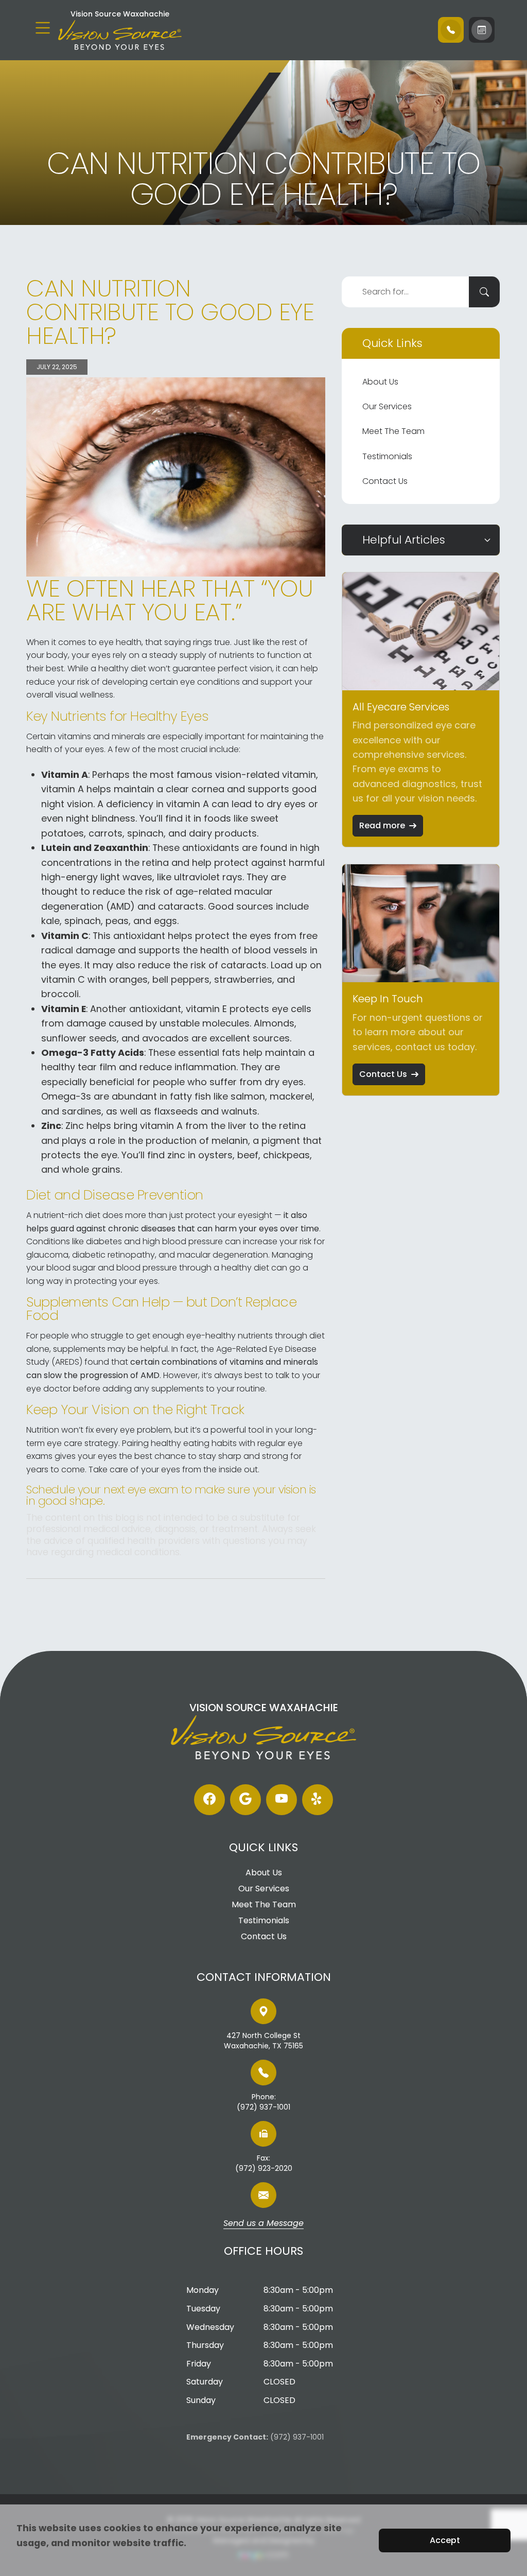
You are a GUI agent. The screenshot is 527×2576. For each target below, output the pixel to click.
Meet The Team (393, 431)
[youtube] (282, 1800)
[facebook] (209, 1800)
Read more (382, 825)
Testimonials (387, 456)
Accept (445, 2540)
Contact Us (385, 481)
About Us (380, 382)
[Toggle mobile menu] (43, 28)
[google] (245, 1800)
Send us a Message (263, 2224)
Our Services (387, 406)
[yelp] (318, 1800)
